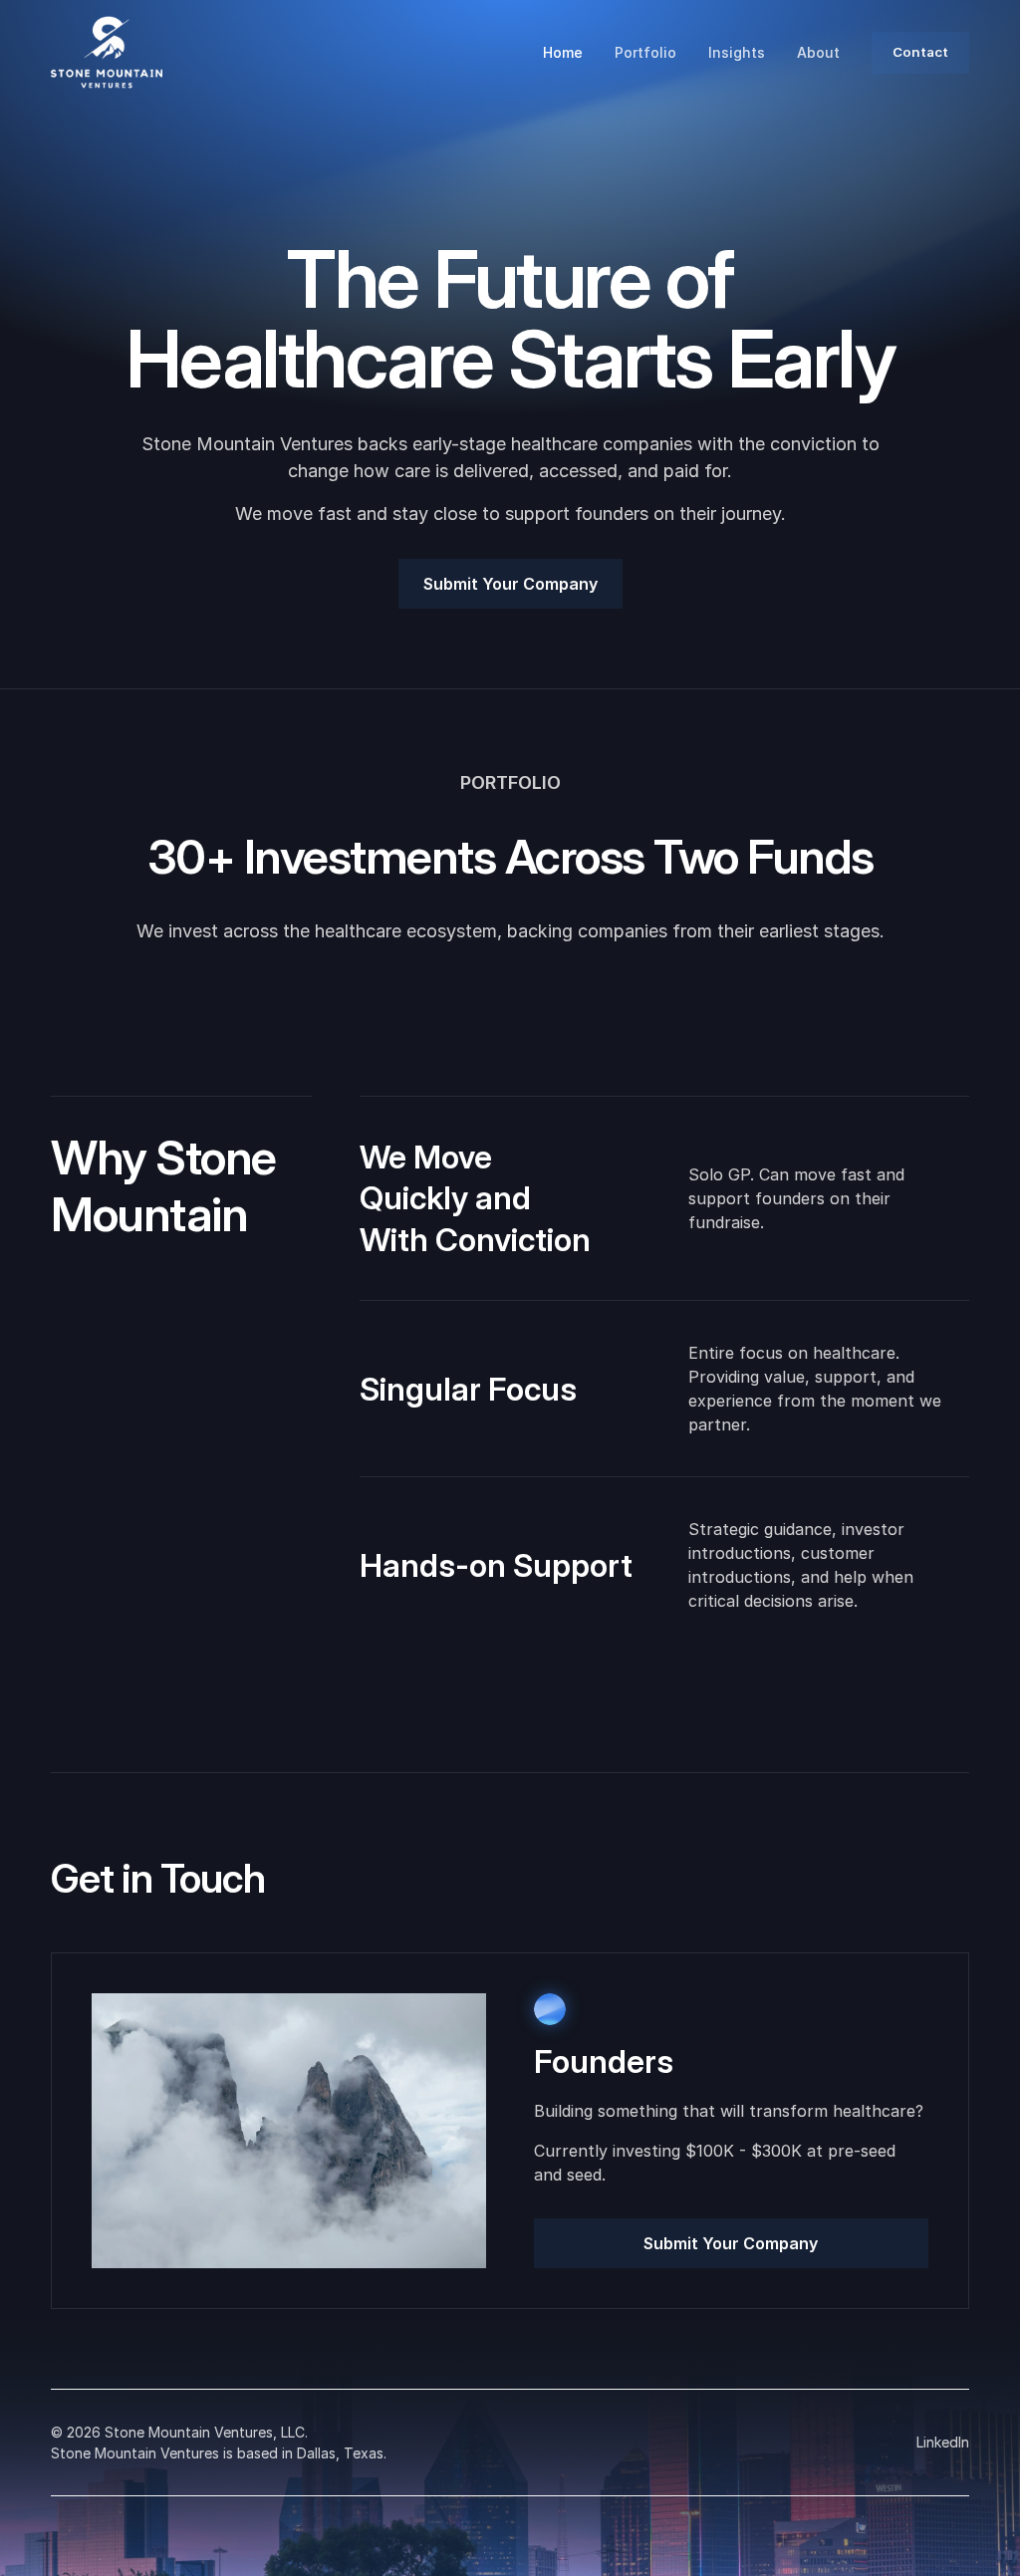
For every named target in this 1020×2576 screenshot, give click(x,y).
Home (563, 52)
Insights (737, 52)
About (818, 52)
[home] (107, 52)
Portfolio (645, 52)
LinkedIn (943, 2442)
